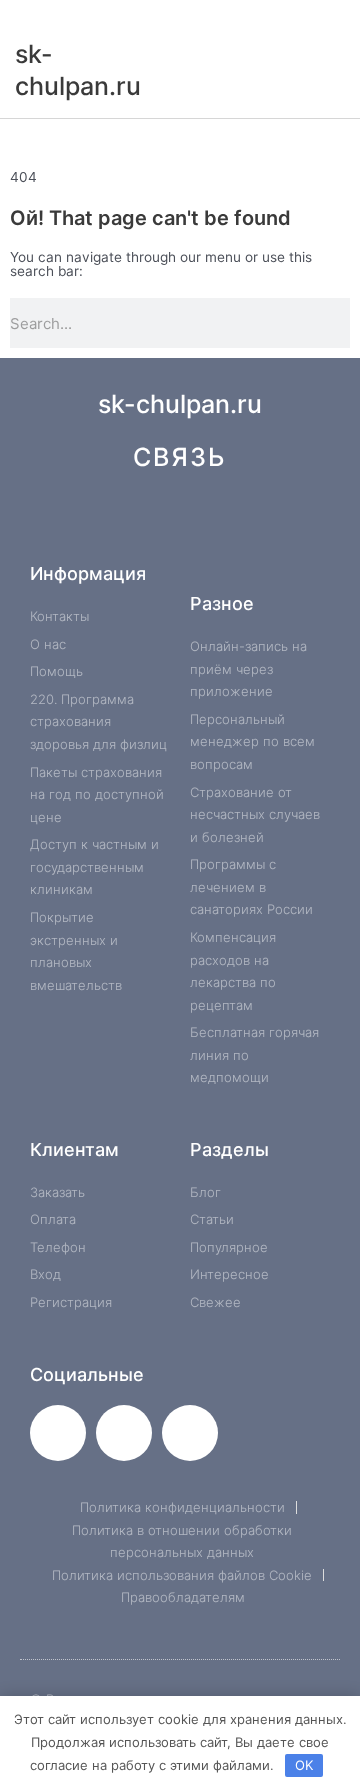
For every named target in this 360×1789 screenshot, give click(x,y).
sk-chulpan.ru (180, 404)
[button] (180, 140)
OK (304, 1765)
